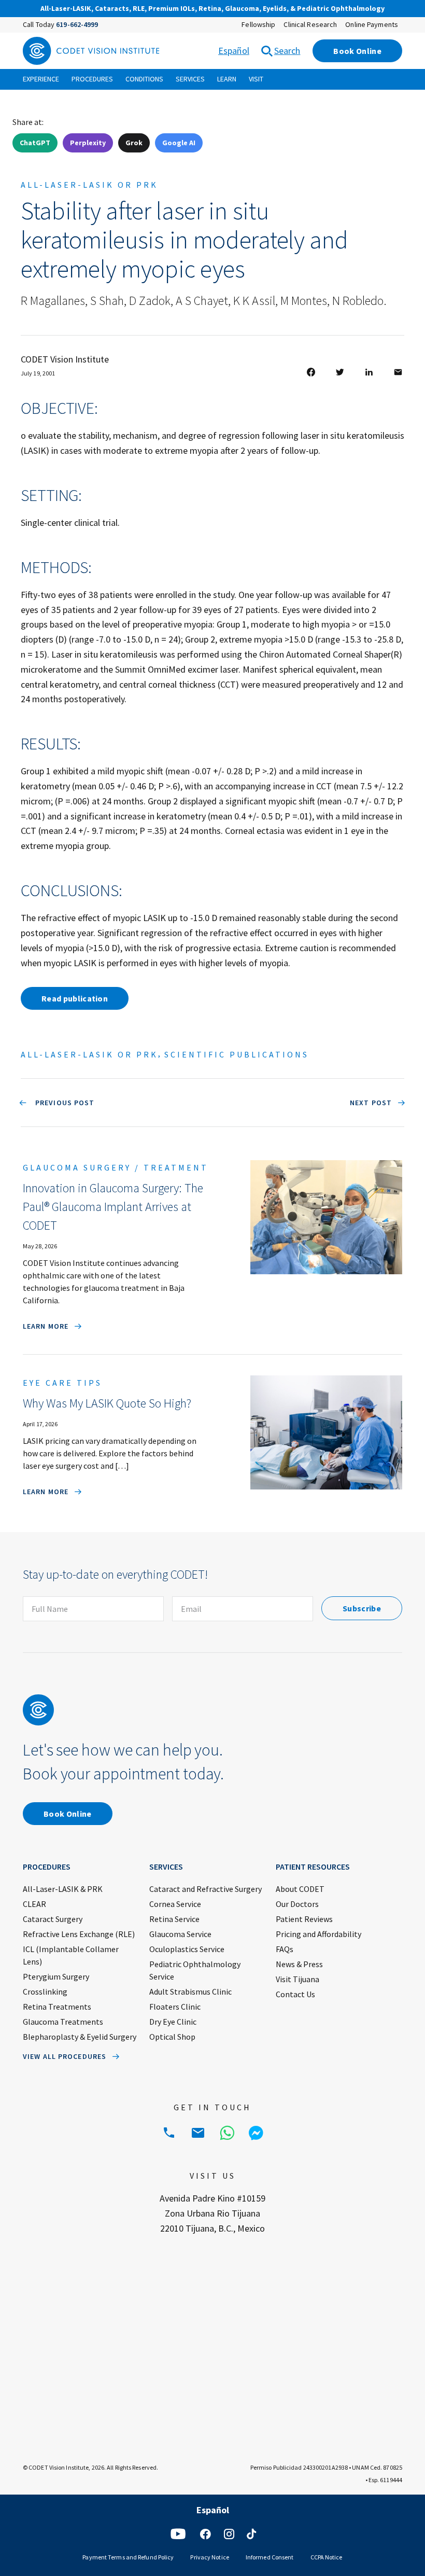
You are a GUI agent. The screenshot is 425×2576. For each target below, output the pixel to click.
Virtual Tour (308, 9)
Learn (227, 79)
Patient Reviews (304, 1919)
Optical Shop (172, 2037)
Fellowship (258, 24)
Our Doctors (297, 1904)
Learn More (46, 1326)
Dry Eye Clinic (173, 2022)
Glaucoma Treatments (63, 2022)
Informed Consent (270, 2557)
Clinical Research (310, 24)
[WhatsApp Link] (227, 2133)
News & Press (299, 1964)
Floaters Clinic (175, 2007)
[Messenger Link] (256, 2133)
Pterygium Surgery (56, 1976)
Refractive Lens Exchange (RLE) (79, 1934)
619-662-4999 (77, 24)
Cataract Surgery (53, 1919)
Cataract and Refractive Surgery (206, 1889)
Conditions (144, 79)
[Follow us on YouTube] (178, 2534)
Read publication (75, 998)
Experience (41, 79)
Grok (134, 143)
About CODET (300, 1889)
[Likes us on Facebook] (205, 2534)
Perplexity (88, 143)
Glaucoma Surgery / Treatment (116, 1167)
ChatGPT (35, 143)
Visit (256, 79)
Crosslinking (45, 1992)
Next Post (371, 1103)
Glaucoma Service (180, 1934)
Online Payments (372, 24)
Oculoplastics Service (187, 1949)
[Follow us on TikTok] (251, 2534)
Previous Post (64, 1103)
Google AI (179, 143)
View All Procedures (65, 2056)
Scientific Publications (237, 1054)
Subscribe (362, 1608)
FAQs (285, 1949)
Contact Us (295, 1994)
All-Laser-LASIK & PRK (63, 1889)
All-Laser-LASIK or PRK (89, 185)
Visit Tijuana (297, 1979)
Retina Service (174, 1919)
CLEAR (34, 1904)
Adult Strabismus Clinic (190, 1992)
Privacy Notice (209, 2557)
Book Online (357, 51)
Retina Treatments (57, 2007)
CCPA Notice (327, 2557)
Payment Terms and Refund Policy (128, 2557)
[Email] (198, 2133)
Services (190, 79)
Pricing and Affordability (318, 1934)
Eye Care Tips (62, 1383)
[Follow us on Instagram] (229, 2534)
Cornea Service (175, 1904)
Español (234, 51)
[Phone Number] (169, 2133)
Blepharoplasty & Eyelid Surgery (80, 2037)
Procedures (92, 79)
